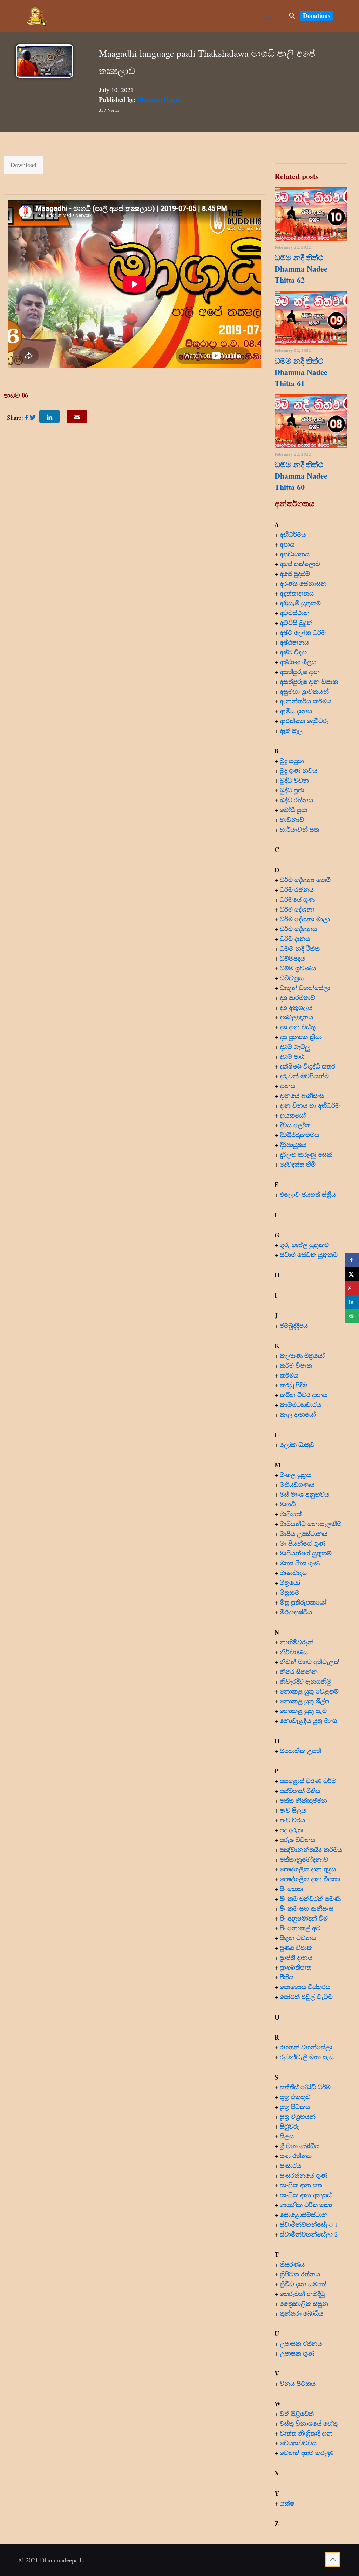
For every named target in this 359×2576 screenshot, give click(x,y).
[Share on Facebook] (352, 1260)
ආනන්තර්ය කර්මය (306, 701)
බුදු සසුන (292, 761)
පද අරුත (291, 1830)
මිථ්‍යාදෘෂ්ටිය (296, 1612)
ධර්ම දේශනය (298, 929)
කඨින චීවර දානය (304, 1395)
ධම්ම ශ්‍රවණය (298, 968)
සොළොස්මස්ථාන (304, 2214)
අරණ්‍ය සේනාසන (303, 583)
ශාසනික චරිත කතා (306, 2205)
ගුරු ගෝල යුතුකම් (304, 1245)
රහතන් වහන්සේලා (306, 2047)
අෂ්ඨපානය (294, 642)
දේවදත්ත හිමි (298, 1164)
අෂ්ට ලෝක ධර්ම (303, 632)
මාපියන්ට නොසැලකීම (311, 1524)
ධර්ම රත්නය (297, 889)
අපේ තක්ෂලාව (300, 564)
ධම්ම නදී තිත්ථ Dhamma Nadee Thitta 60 (301, 476)
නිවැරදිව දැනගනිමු (306, 1681)
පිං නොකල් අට (300, 1928)
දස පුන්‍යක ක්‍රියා (301, 1037)
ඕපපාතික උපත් (300, 1751)
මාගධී (288, 1504)
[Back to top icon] (333, 2559)
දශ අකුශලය (296, 1007)
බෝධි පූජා (294, 810)
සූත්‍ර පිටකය (295, 2107)
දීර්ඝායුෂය (293, 1145)
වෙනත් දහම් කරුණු (307, 2453)
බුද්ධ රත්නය (296, 800)
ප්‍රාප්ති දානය (296, 1957)
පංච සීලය (293, 1810)
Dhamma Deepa (159, 99)
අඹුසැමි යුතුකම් (300, 603)
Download (23, 165)
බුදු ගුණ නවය (299, 770)
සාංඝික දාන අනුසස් (306, 2195)
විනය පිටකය (298, 2383)
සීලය (287, 2136)
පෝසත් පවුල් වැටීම (306, 1997)
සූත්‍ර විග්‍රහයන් (298, 2116)
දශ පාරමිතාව (297, 997)
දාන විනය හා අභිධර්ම (310, 1105)
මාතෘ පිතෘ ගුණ (301, 1563)
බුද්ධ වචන (294, 780)
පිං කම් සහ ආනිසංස (307, 1908)
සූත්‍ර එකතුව (295, 2097)
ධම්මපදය (292, 958)
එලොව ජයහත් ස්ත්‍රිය (308, 1194)
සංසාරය (290, 2165)
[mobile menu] (267, 16)
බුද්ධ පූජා (292, 790)
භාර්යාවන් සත (299, 829)
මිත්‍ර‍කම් (290, 1592)
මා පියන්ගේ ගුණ (303, 1543)
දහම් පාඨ (292, 1056)
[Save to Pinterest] (352, 1288)
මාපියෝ (291, 1514)
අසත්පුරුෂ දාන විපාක (309, 681)
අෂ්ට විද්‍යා (293, 652)
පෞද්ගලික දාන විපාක (310, 1879)
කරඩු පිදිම (293, 1385)
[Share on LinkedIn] (352, 1302)
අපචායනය (295, 554)
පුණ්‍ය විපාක (296, 1948)
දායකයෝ (293, 1115)
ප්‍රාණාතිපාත (296, 1967)
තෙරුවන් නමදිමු (302, 2294)
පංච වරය (292, 1820)
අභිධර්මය (293, 534)
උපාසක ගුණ (297, 2353)
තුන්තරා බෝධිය (302, 2313)
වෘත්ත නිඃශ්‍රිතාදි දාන (306, 2433)
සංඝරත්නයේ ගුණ (304, 2175)
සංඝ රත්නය (296, 2156)
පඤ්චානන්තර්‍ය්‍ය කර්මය (311, 1849)
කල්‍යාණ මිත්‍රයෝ (302, 1355)
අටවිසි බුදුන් (296, 623)
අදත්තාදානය (298, 593)
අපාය (287, 544)
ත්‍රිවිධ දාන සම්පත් (303, 2284)
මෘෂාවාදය (293, 1573)
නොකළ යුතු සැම (303, 1711)
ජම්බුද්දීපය (294, 1325)
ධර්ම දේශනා (297, 909)
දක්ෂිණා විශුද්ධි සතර (307, 1066)
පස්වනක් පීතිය (300, 1791)
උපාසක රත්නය (301, 2343)
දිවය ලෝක (295, 1125)
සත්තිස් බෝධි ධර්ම (305, 2087)
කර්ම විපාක (296, 1365)
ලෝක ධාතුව (297, 1444)
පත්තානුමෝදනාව (304, 1859)
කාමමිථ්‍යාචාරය (300, 1404)
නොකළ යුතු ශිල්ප (304, 1701)
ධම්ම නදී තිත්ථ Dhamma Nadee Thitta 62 (301, 269)
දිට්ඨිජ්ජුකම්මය (299, 1135)
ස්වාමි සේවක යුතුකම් (309, 1255)
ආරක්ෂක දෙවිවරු (304, 721)
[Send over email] (352, 1316)
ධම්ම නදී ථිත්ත (300, 948)
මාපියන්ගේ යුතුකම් (306, 1553)
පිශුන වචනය (298, 1938)
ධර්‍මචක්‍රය (292, 978)
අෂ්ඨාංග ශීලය (298, 662)
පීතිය (287, 1977)
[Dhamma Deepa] (37, 16)
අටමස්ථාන (295, 613)
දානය (287, 1086)
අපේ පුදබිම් (295, 573)
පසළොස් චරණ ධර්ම (308, 1781)
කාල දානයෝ (298, 1414)
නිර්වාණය (294, 1652)
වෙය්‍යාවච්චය (298, 2443)
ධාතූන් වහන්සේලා (305, 988)
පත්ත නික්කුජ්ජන (303, 1800)
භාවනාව (293, 819)
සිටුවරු (289, 2126)
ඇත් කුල (291, 730)
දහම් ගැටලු (295, 1046)
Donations (317, 15)
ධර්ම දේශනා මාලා (305, 919)
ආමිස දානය (296, 711)
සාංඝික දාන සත (301, 2185)
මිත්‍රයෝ (290, 1582)
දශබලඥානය (296, 1017)
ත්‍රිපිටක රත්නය (300, 2274)
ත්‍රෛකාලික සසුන (304, 2303)
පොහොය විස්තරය (305, 1987)
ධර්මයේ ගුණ (297, 899)
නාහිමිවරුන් (297, 1642)
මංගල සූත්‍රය (296, 1475)
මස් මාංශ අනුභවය (304, 1494)
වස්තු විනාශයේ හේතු (309, 2423)
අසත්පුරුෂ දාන (300, 672)
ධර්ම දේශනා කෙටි (305, 880)
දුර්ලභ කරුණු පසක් (306, 1154)
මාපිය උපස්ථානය (304, 1533)
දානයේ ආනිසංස (302, 1095)
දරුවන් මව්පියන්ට (304, 1076)
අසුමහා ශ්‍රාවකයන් (304, 691)
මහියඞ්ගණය (297, 1484)
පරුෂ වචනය (297, 1840)
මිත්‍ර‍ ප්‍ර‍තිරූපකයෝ (303, 1602)
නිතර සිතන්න (299, 1671)
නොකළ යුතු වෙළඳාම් (309, 1691)
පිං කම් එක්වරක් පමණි (310, 1898)
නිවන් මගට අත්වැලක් (310, 1662)
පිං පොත (291, 1889)
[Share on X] (352, 1274)
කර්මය (289, 1375)
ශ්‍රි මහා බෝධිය (300, 2146)
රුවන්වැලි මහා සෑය (307, 2057)
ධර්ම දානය (295, 939)
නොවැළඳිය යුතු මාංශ (308, 1720)
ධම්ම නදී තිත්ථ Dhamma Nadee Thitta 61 (301, 372)
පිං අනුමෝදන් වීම (304, 1918)
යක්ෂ (287, 2503)
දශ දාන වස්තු (298, 1027)
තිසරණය (292, 2264)
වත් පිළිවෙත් (297, 2413)
